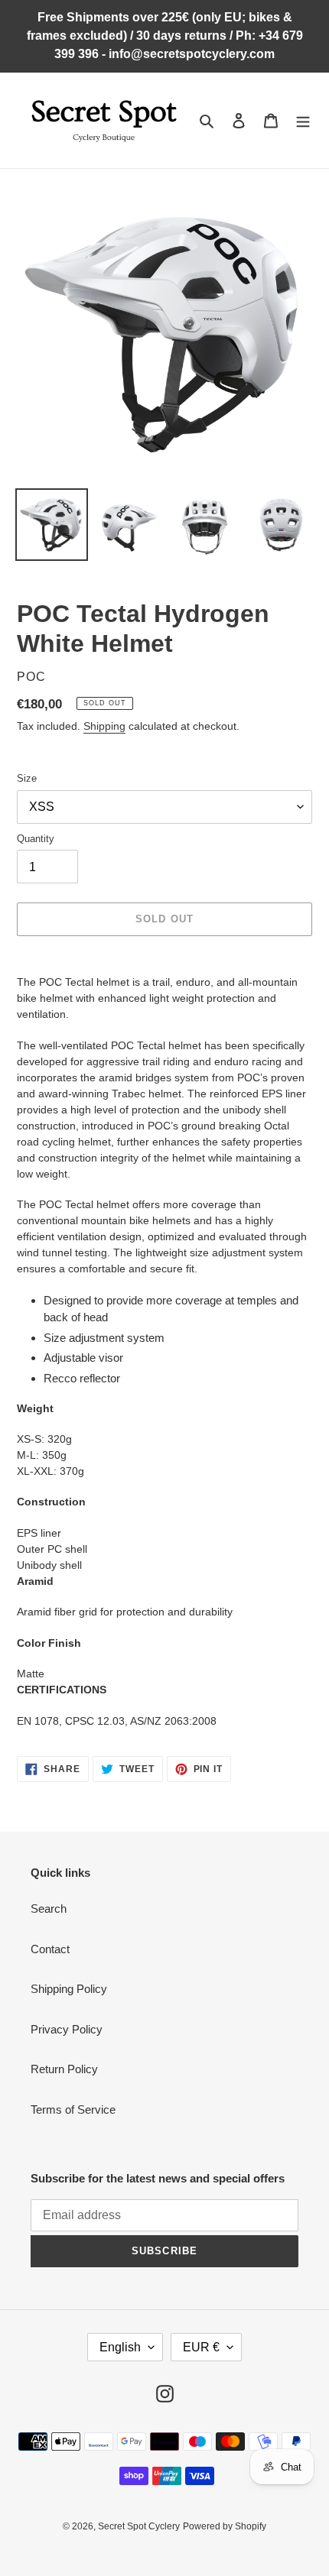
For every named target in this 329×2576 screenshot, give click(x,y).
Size (27, 778)
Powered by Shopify (225, 2526)
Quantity (36, 839)
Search (49, 1909)
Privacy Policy (67, 2029)
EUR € (201, 2347)
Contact (50, 1949)
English (120, 2347)
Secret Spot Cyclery (139, 2526)
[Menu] (303, 120)
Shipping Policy (69, 1989)
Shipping (104, 726)
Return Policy (64, 2069)
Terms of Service (73, 2109)
